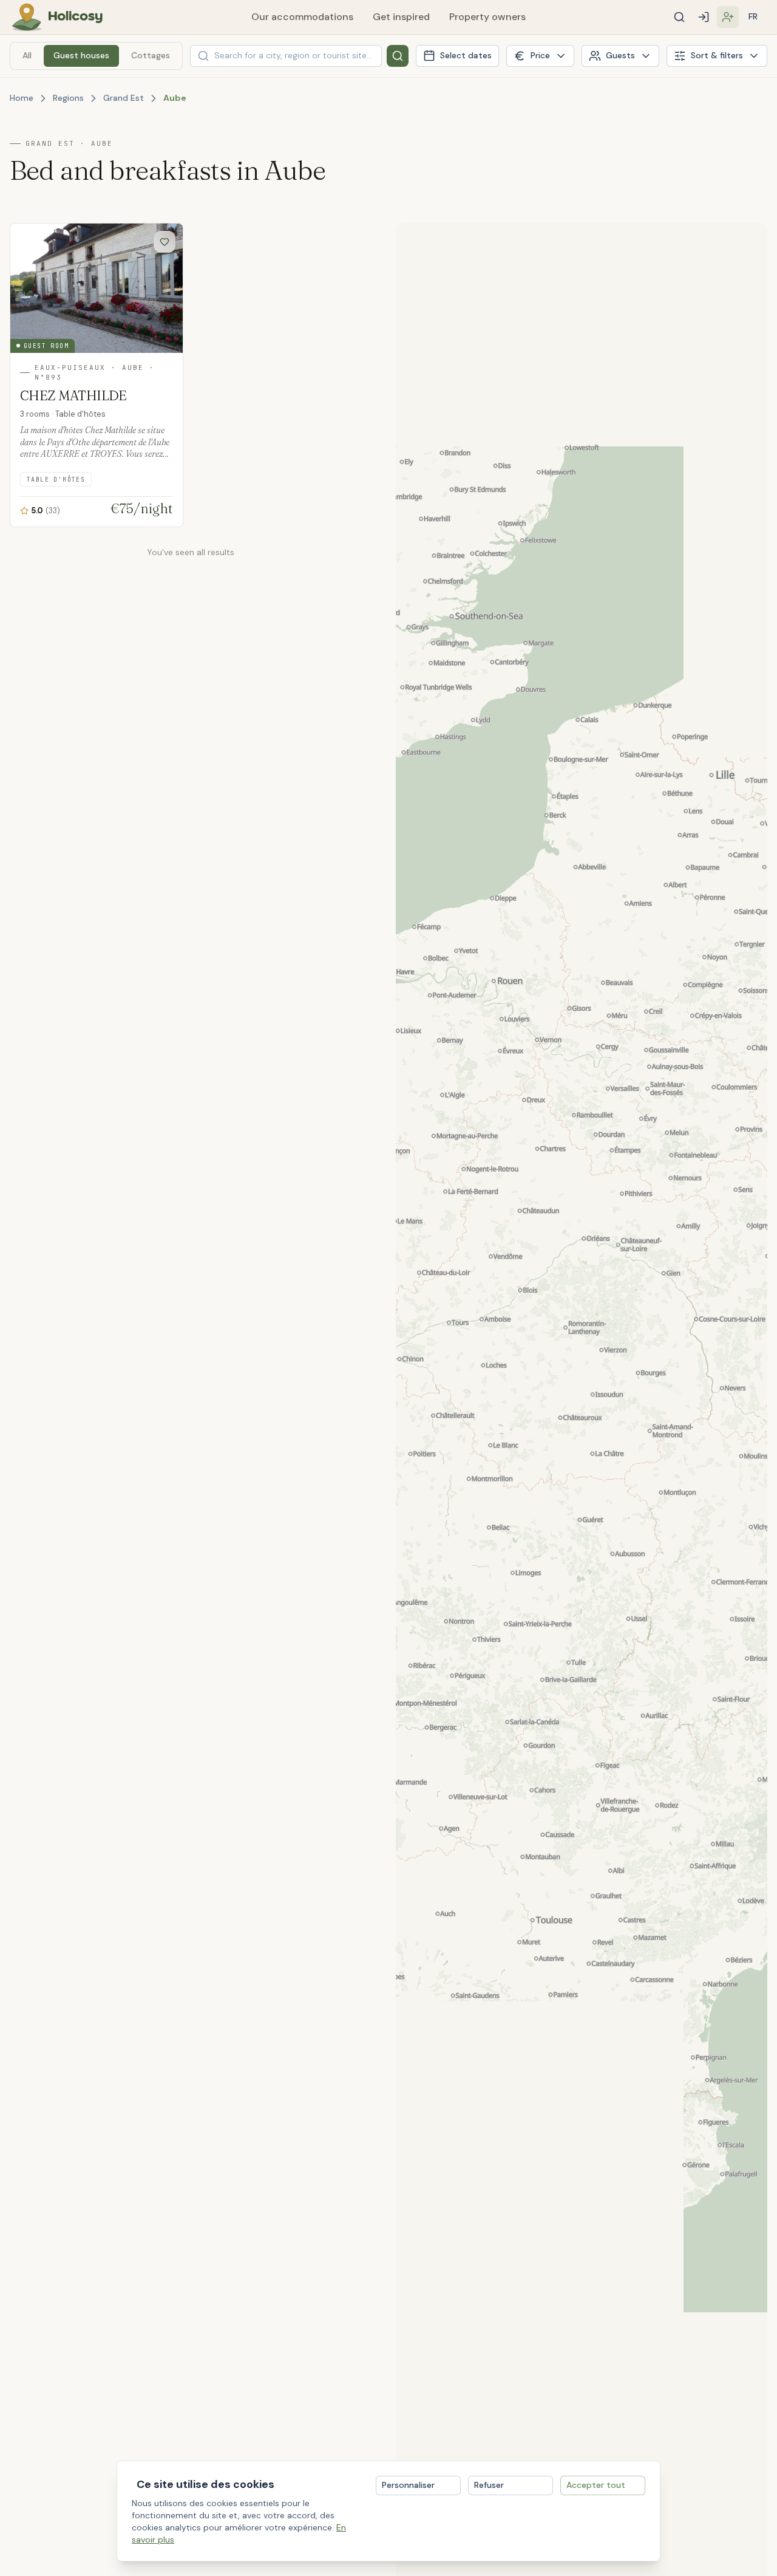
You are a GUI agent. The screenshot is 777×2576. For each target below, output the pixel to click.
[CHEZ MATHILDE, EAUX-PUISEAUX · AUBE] (97, 375)
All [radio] (27, 55)
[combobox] (286, 56)
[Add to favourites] (165, 242)
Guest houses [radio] (81, 55)
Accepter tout (596, 2485)
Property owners (487, 17)
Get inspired (401, 17)
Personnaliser (408, 2485)
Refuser (489, 2485)
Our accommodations (302, 17)
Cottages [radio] (151, 55)
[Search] (679, 17)
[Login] (704, 17)
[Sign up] (728, 17)
